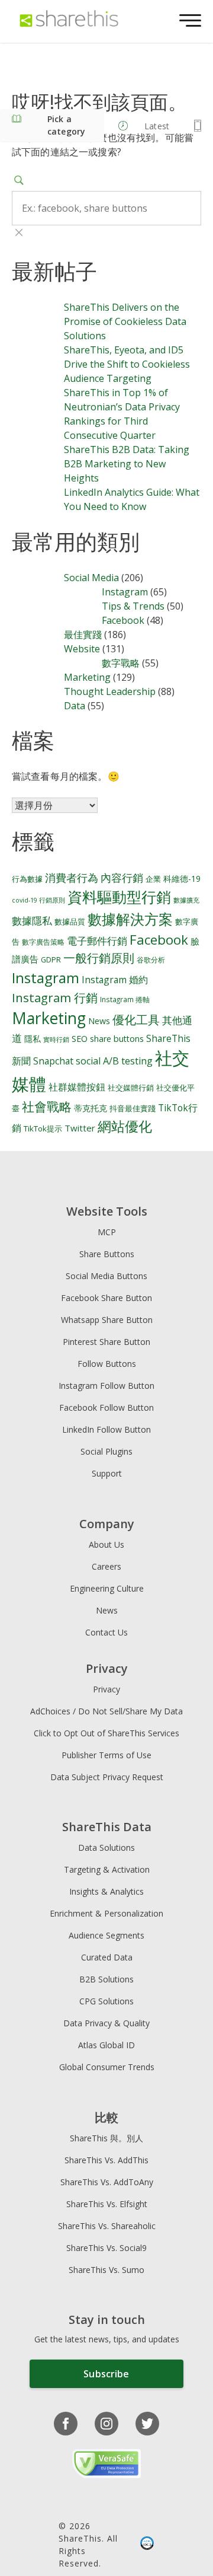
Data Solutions (106, 1847)
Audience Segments (106, 1935)
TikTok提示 (43, 1128)
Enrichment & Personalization (106, 1913)
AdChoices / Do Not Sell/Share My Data (106, 1711)
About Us (106, 1544)
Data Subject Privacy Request (107, 1777)
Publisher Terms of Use (106, 1755)
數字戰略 (121, 663)
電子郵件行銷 (97, 941)
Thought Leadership (110, 691)
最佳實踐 (83, 635)
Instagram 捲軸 (125, 999)
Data (75, 706)
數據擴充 (186, 900)
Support (107, 1473)
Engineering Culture (107, 1588)
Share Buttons (107, 1254)
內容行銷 (122, 878)
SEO (80, 1039)
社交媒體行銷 (131, 1088)
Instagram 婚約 (115, 980)
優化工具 (136, 1020)
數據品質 (70, 922)
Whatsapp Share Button (107, 1320)
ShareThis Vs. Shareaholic (107, 2226)
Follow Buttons (107, 1364)
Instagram (125, 592)
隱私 (33, 1039)
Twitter (80, 1128)
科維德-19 (182, 879)
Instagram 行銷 (55, 997)
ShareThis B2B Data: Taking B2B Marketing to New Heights (127, 464)
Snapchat (53, 1061)
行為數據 (27, 879)
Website (82, 649)
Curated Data (107, 1957)
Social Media (91, 578)
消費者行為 (72, 878)
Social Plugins (106, 1451)
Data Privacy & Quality (106, 2023)
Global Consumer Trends (107, 2067)
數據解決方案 (130, 919)
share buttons (117, 1039)
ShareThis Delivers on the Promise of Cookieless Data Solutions (125, 321)
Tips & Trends (133, 606)
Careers (106, 1566)
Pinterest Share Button (106, 1342)
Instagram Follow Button (106, 1386)
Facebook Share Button (106, 1298)
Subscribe (106, 2374)
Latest (157, 126)
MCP (107, 1232)
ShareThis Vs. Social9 (106, 2248)
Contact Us (106, 1632)
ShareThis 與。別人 (106, 2138)
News (99, 1021)
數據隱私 (32, 921)
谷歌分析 (151, 959)
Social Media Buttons (106, 1276)
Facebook (123, 620)
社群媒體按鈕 (77, 1087)
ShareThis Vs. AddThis (106, 2160)
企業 (153, 879)
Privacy (106, 1689)
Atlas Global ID (106, 2045)
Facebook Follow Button (106, 1407)
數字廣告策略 (43, 942)
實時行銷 (56, 1040)
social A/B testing (114, 1061)
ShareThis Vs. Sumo (106, 2270)
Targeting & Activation (107, 1869)
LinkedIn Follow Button (106, 1429)
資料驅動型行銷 (119, 897)
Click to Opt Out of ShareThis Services (106, 1733)
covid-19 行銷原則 (38, 900)
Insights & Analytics (106, 1891)
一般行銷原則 (99, 958)
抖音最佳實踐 (133, 1109)
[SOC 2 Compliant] (147, 2545)
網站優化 (125, 1126)
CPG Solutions (106, 2001)
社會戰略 (47, 1107)
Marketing (87, 677)
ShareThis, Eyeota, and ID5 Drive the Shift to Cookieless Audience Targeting (127, 364)
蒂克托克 (91, 1108)
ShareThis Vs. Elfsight (107, 2204)
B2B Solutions (106, 1979)
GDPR (51, 960)
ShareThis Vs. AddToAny (107, 2182)
